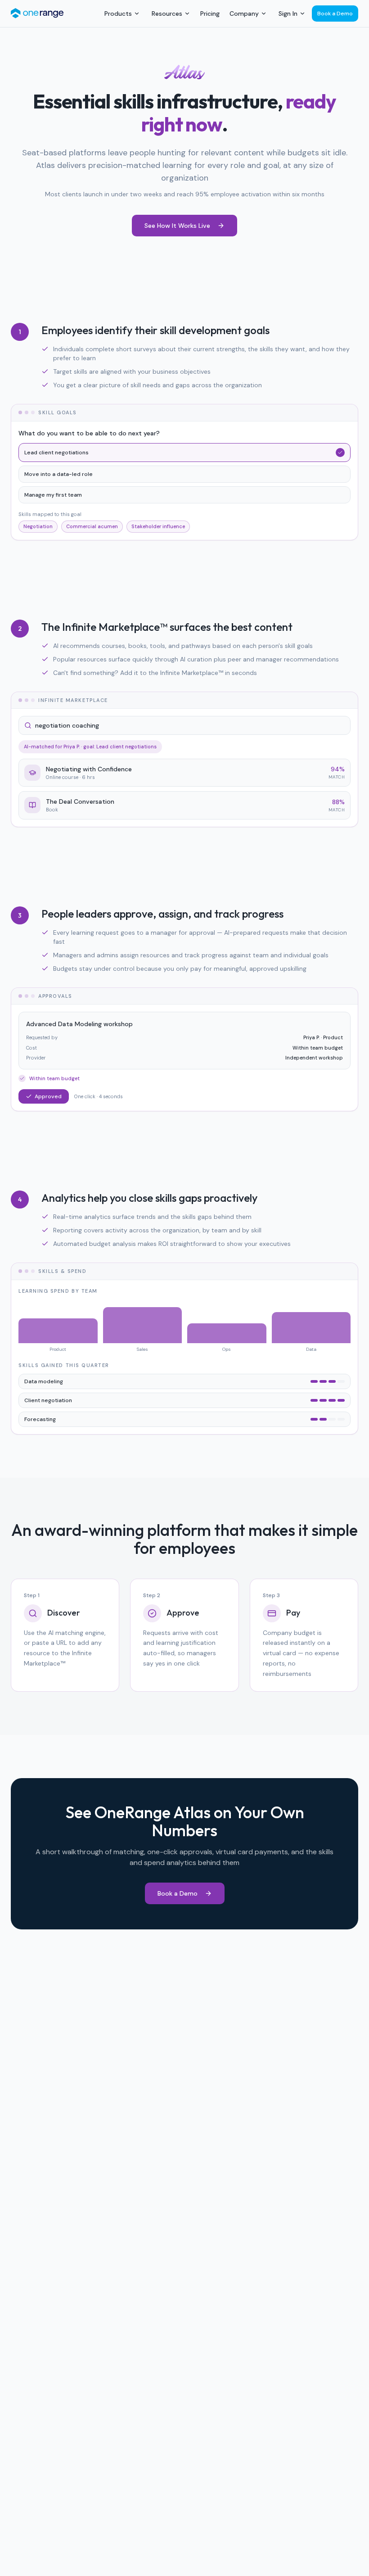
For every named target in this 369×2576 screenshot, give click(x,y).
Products (118, 14)
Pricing (210, 14)
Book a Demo (335, 14)
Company (244, 14)
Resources (167, 14)
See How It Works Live (177, 226)
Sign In (288, 14)
